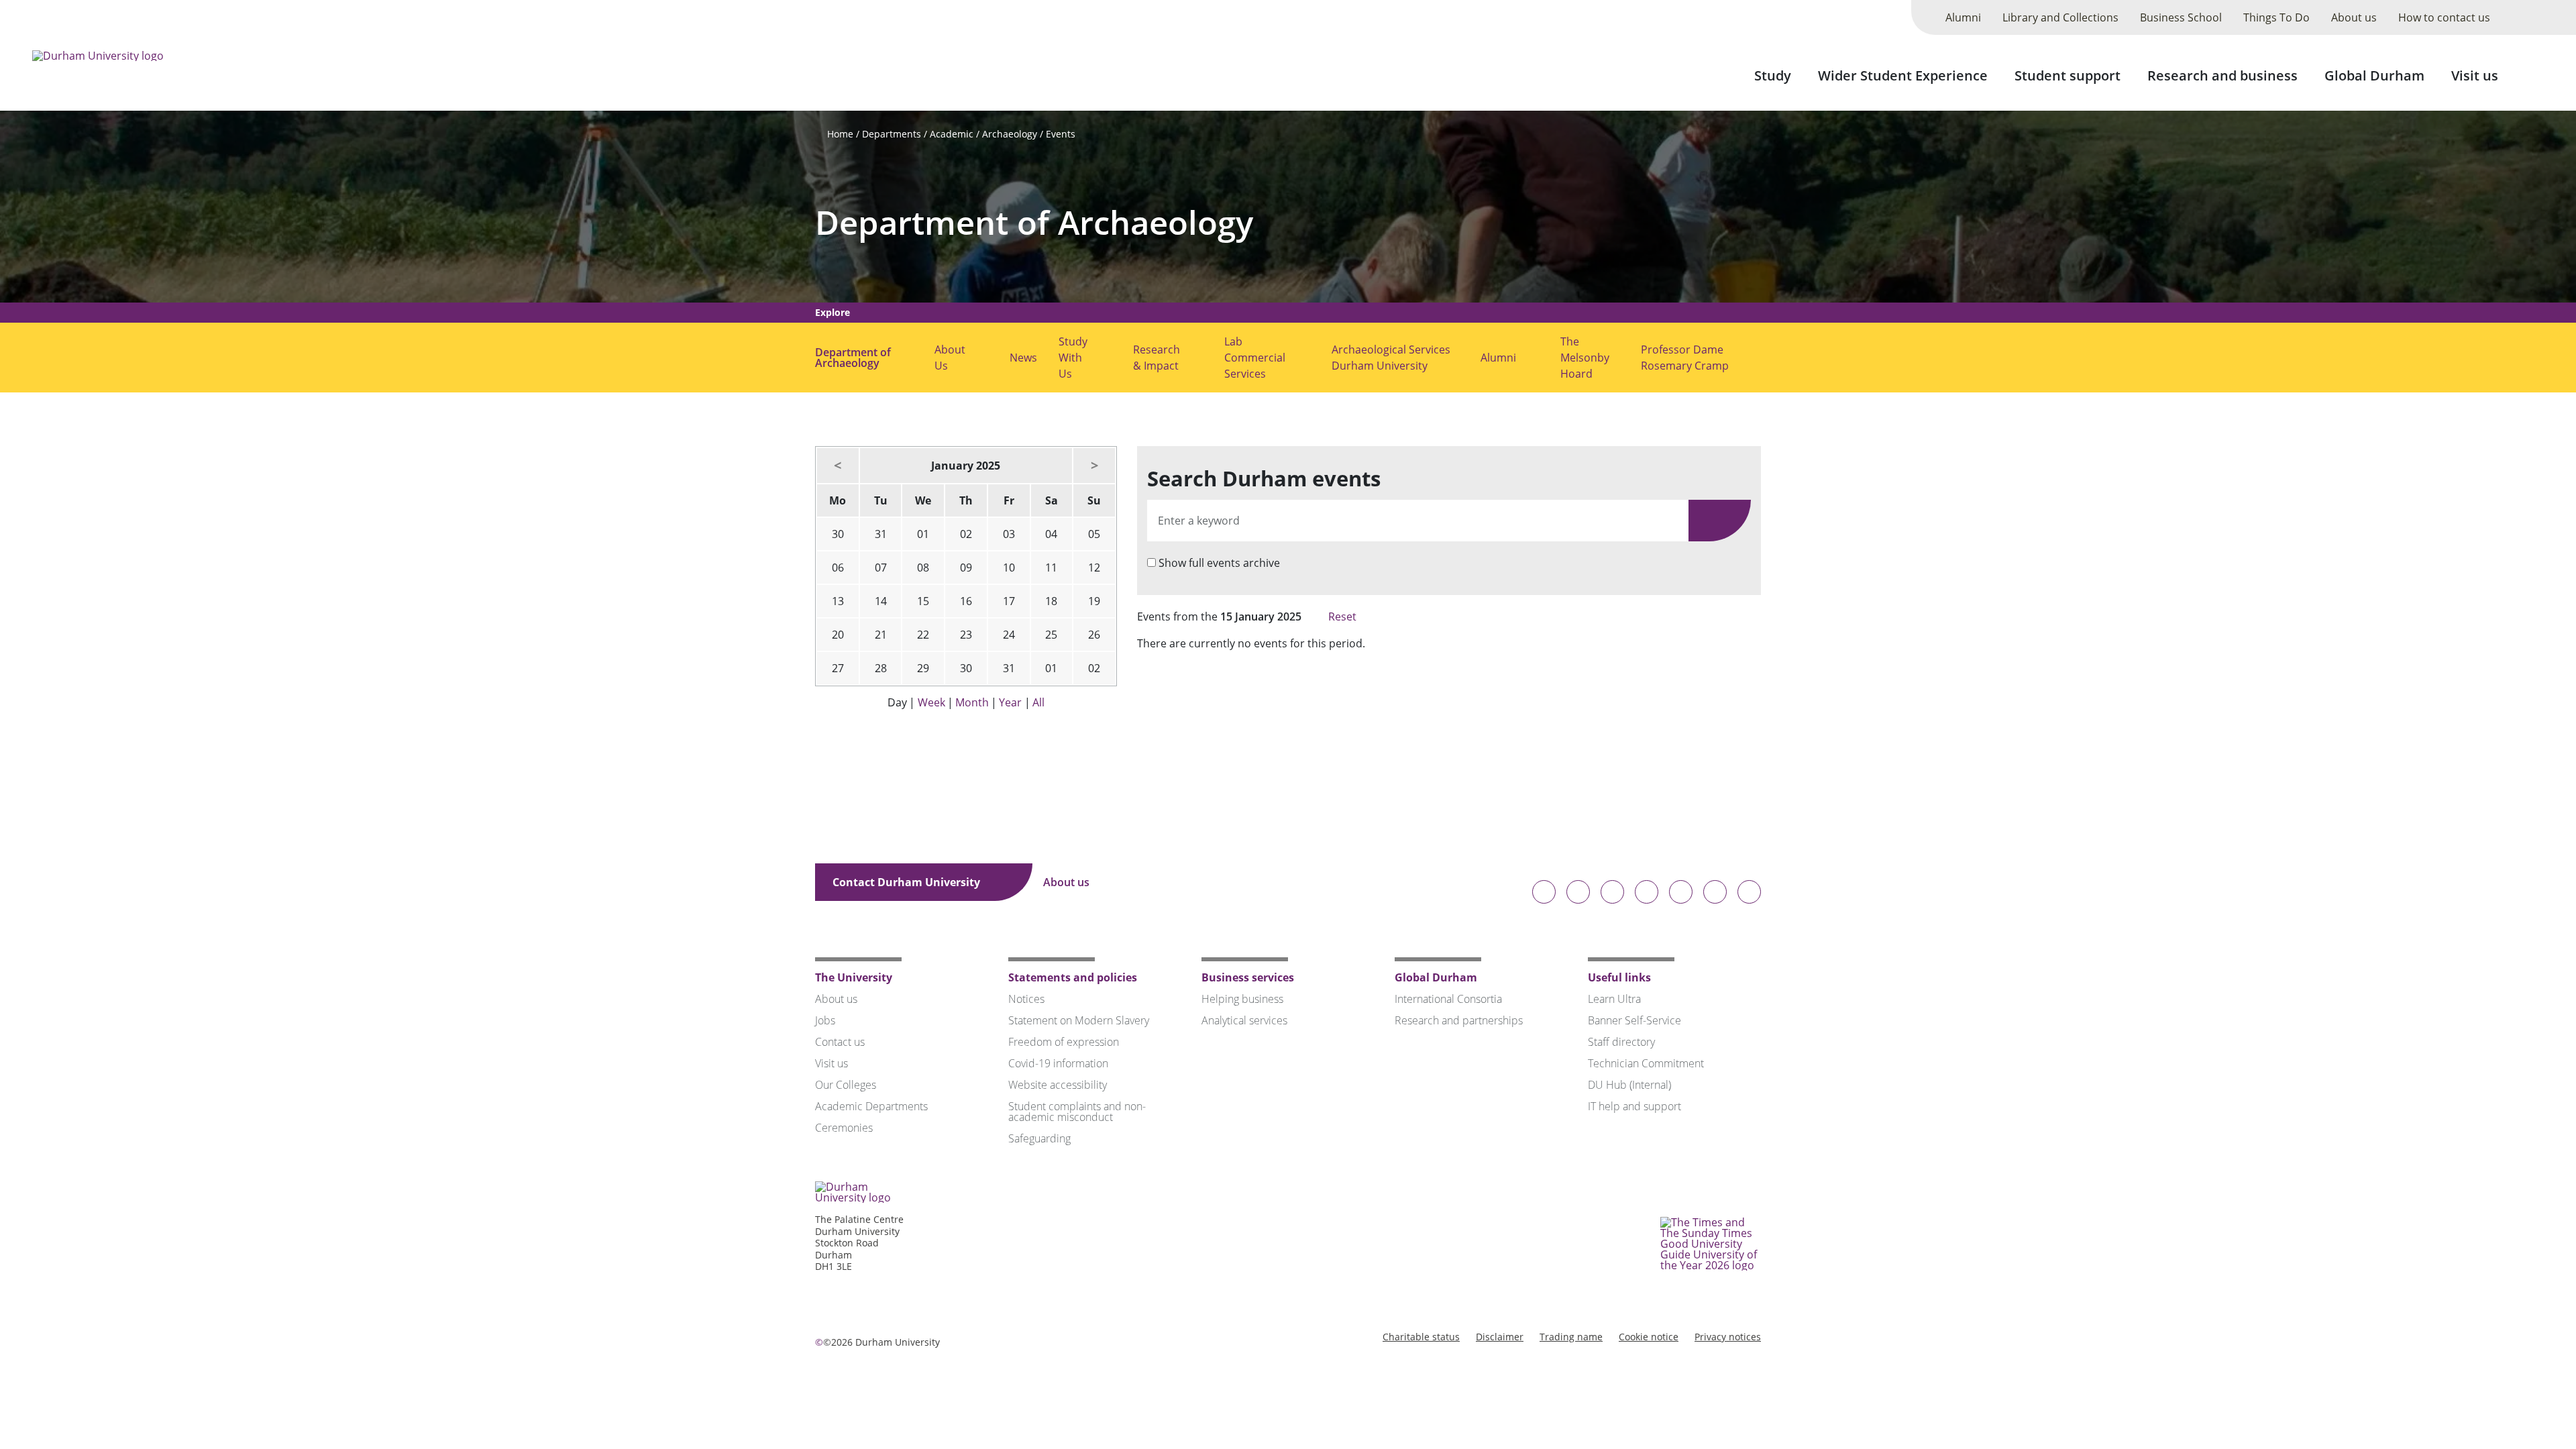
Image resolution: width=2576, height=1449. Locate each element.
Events (1061, 134)
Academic (952, 134)
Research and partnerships (1459, 1020)
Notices (1026, 999)
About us (2354, 17)
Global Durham (2374, 75)
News (1023, 358)
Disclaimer (1500, 1337)
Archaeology (1010, 134)
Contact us (840, 1042)
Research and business (2222, 75)
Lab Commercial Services (1255, 358)
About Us (950, 358)
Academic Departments (871, 1106)
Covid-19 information (1058, 1063)
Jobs (825, 1020)
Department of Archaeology (1034, 222)
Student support (2068, 75)
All (1038, 702)
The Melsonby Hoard (1585, 358)
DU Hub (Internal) (1629, 1085)
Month (972, 702)
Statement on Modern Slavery (1079, 1020)
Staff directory (1621, 1042)
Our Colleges (846, 1085)
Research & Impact (1157, 358)
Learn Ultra (1614, 999)
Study (1773, 75)
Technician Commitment (1646, 1063)
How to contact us (2444, 17)
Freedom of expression (1064, 1042)
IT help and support (1634, 1106)
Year (1010, 702)
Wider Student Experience (1903, 75)
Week (931, 702)
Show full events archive (1219, 563)
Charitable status (1421, 1337)
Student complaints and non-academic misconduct (1077, 1112)
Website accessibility (1058, 1085)
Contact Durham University (908, 882)
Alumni (1963, 17)
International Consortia (1448, 999)
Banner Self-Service (1634, 1020)
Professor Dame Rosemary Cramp (1685, 358)
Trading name (1571, 1337)
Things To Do (2276, 17)
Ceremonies (844, 1128)
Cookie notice (1649, 1337)
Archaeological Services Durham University (1391, 358)
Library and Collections (2060, 17)
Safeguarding (1039, 1138)
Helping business (1242, 999)
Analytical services (1244, 1020)
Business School (2181, 17)
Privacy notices (1728, 1337)
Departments (892, 134)
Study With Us (1073, 358)
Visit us (2475, 75)
